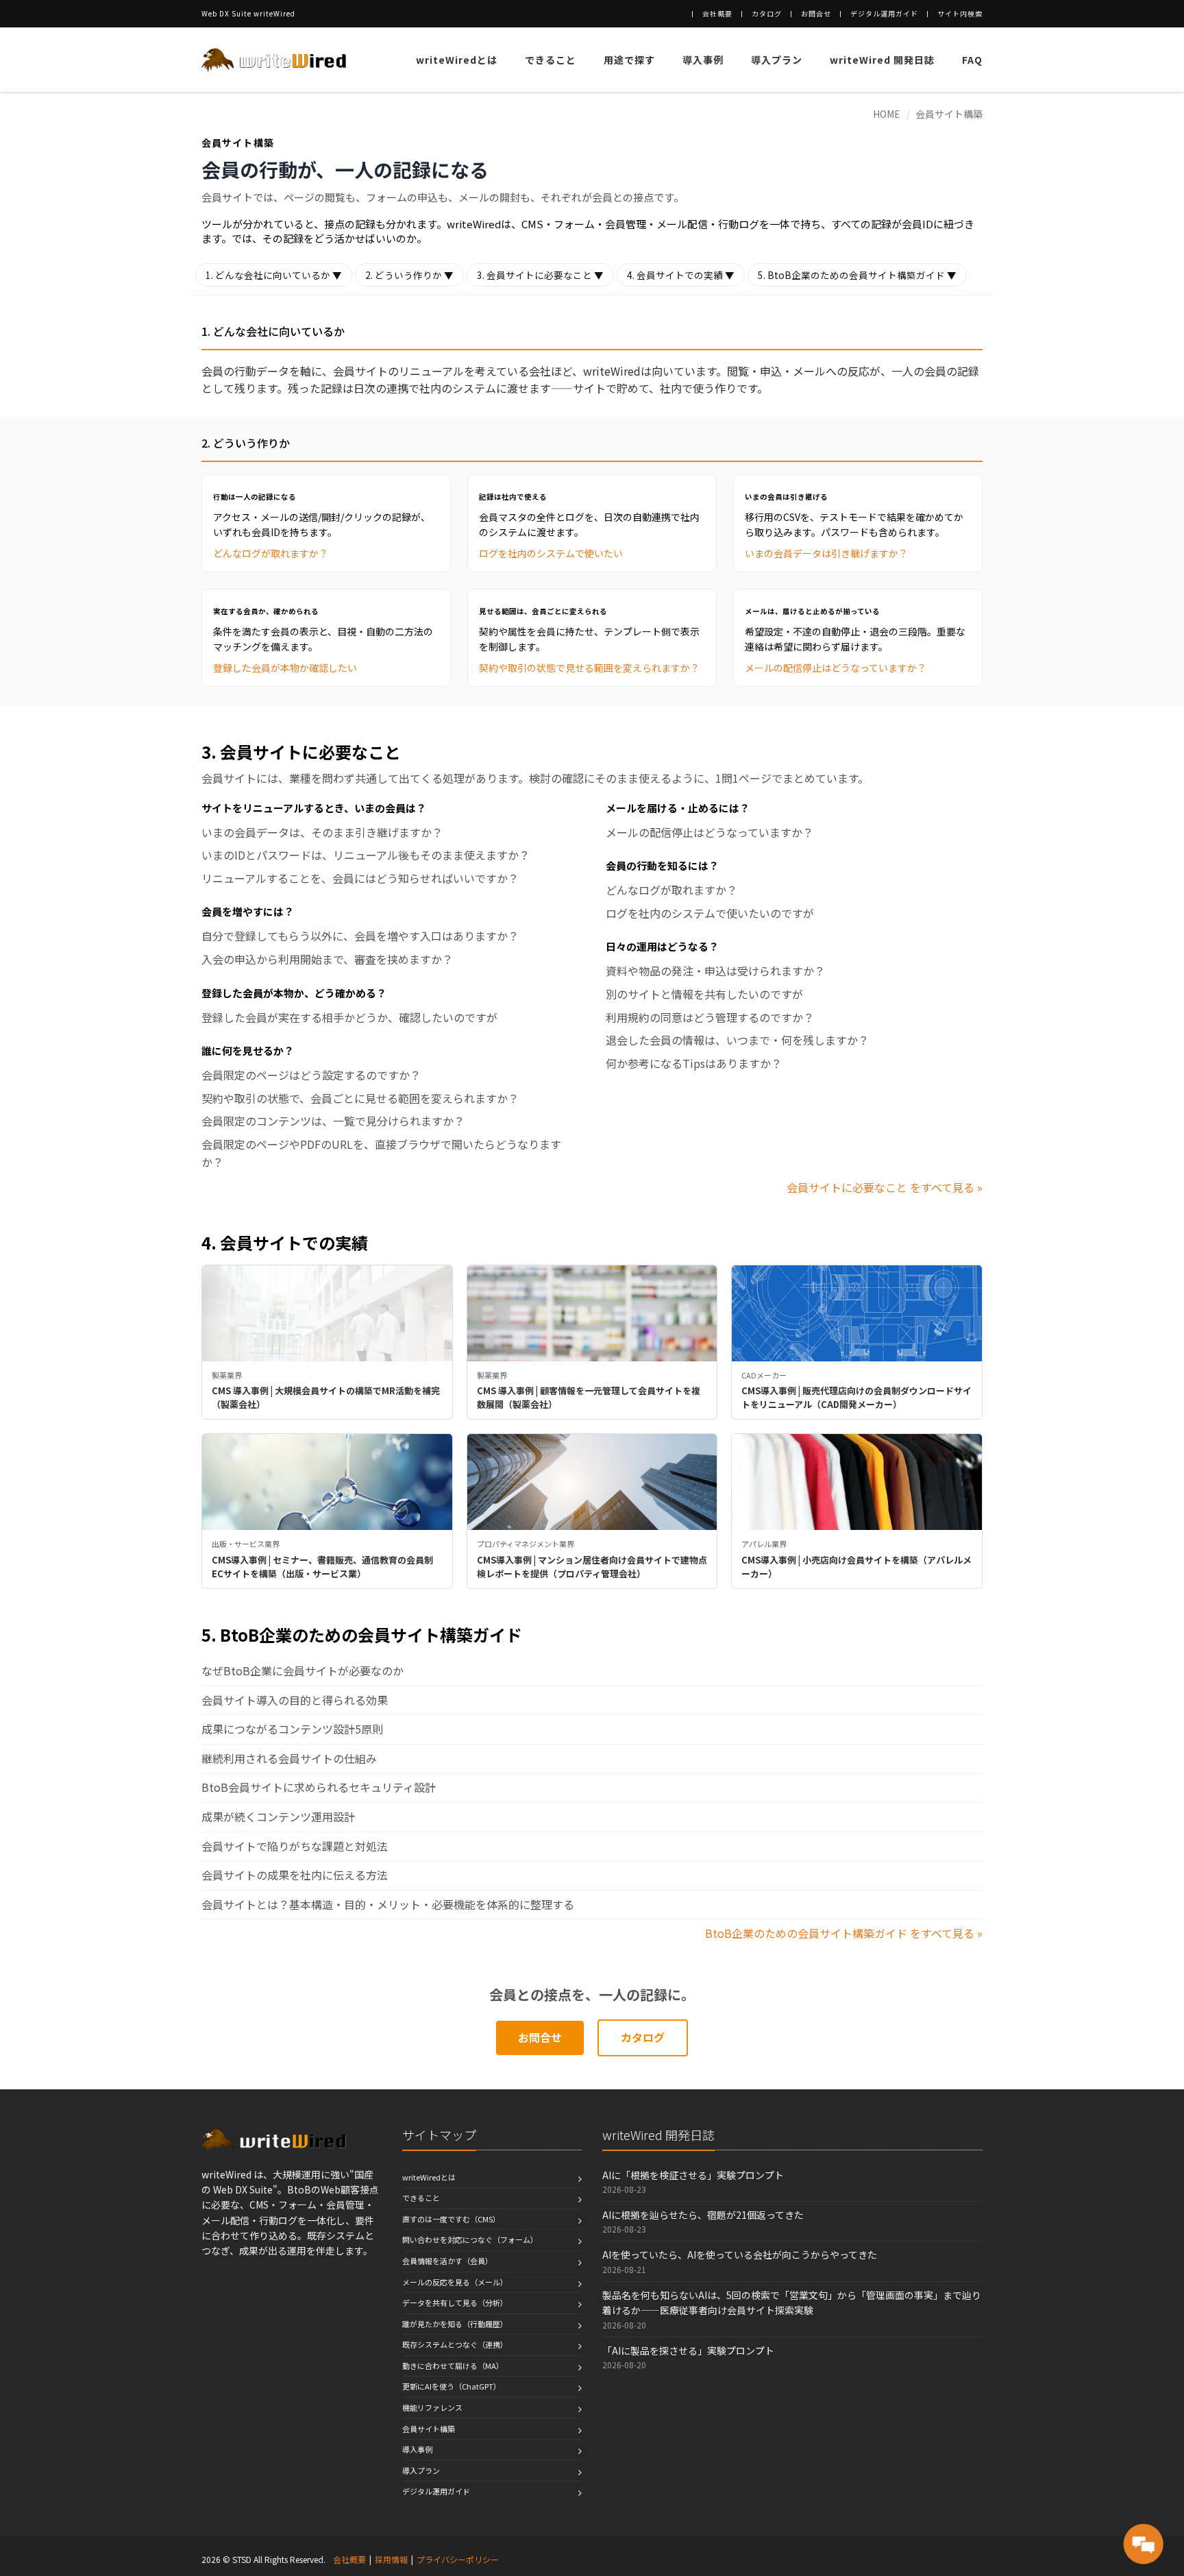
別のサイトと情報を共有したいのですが (704, 994)
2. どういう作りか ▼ (409, 275)
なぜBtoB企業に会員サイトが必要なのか (303, 1670)
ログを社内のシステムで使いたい (551, 553)
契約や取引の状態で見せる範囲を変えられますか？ (589, 668)
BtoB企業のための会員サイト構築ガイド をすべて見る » (844, 1933)
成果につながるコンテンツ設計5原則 (292, 1729)
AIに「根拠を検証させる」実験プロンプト (693, 2175)
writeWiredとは (457, 60)
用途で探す (629, 60)
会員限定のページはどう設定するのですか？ (311, 1075)
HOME (887, 114)
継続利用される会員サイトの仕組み (289, 1758)
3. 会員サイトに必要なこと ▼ (540, 275)
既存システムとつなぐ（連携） (455, 2344)
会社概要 (717, 13)
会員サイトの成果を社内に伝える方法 (295, 1875)
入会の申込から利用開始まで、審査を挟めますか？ (327, 959)
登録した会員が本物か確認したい (285, 668)
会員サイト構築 (949, 114)
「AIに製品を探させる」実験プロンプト (688, 2350)
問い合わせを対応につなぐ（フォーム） (470, 2239)
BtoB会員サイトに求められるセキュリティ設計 (319, 1787)
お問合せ (816, 13)
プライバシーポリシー (458, 2559)
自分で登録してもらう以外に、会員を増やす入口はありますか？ (360, 936)
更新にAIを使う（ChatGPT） (452, 2386)
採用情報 (391, 2559)
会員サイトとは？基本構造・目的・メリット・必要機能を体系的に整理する (388, 1904)
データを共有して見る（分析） (455, 2302)
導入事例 (703, 60)
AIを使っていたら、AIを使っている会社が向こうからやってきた (740, 2255)
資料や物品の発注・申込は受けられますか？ (715, 971)
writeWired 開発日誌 (882, 60)
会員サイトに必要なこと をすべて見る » (885, 1187)
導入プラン (777, 60)
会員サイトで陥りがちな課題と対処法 (295, 1846)
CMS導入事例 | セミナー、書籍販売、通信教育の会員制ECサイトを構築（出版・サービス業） (322, 1567)
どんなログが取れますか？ (271, 553)
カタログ (767, 13)
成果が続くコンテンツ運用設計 (278, 1816)
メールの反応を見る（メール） (455, 2282)
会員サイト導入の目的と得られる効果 (295, 1700)
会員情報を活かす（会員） (447, 2261)
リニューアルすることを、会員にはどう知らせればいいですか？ (360, 878)
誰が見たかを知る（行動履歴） (455, 2324)
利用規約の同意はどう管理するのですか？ (710, 1017)
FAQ (972, 60)
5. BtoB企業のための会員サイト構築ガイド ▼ (857, 275)
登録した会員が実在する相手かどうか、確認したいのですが (349, 1017)
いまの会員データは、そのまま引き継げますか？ (322, 832)
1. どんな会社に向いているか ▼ (274, 275)
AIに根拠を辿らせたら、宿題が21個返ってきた (703, 2215)
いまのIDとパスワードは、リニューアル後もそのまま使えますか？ (366, 855)
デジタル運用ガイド (884, 13)
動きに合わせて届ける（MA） (453, 2366)
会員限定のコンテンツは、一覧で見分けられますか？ (333, 1121)
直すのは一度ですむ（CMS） (451, 2219)
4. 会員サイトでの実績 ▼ (681, 275)
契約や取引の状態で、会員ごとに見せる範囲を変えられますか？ (360, 1098)
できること (551, 60)
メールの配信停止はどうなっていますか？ (836, 668)
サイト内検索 (960, 13)
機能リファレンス (432, 2407)
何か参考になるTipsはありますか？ (694, 1063)
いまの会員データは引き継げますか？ (826, 553)
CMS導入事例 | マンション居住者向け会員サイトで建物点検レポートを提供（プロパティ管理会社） (592, 1567)
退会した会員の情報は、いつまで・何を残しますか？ (737, 1040)
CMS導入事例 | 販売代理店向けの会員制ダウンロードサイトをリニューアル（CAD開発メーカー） (856, 1397)
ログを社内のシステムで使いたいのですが (710, 913)
